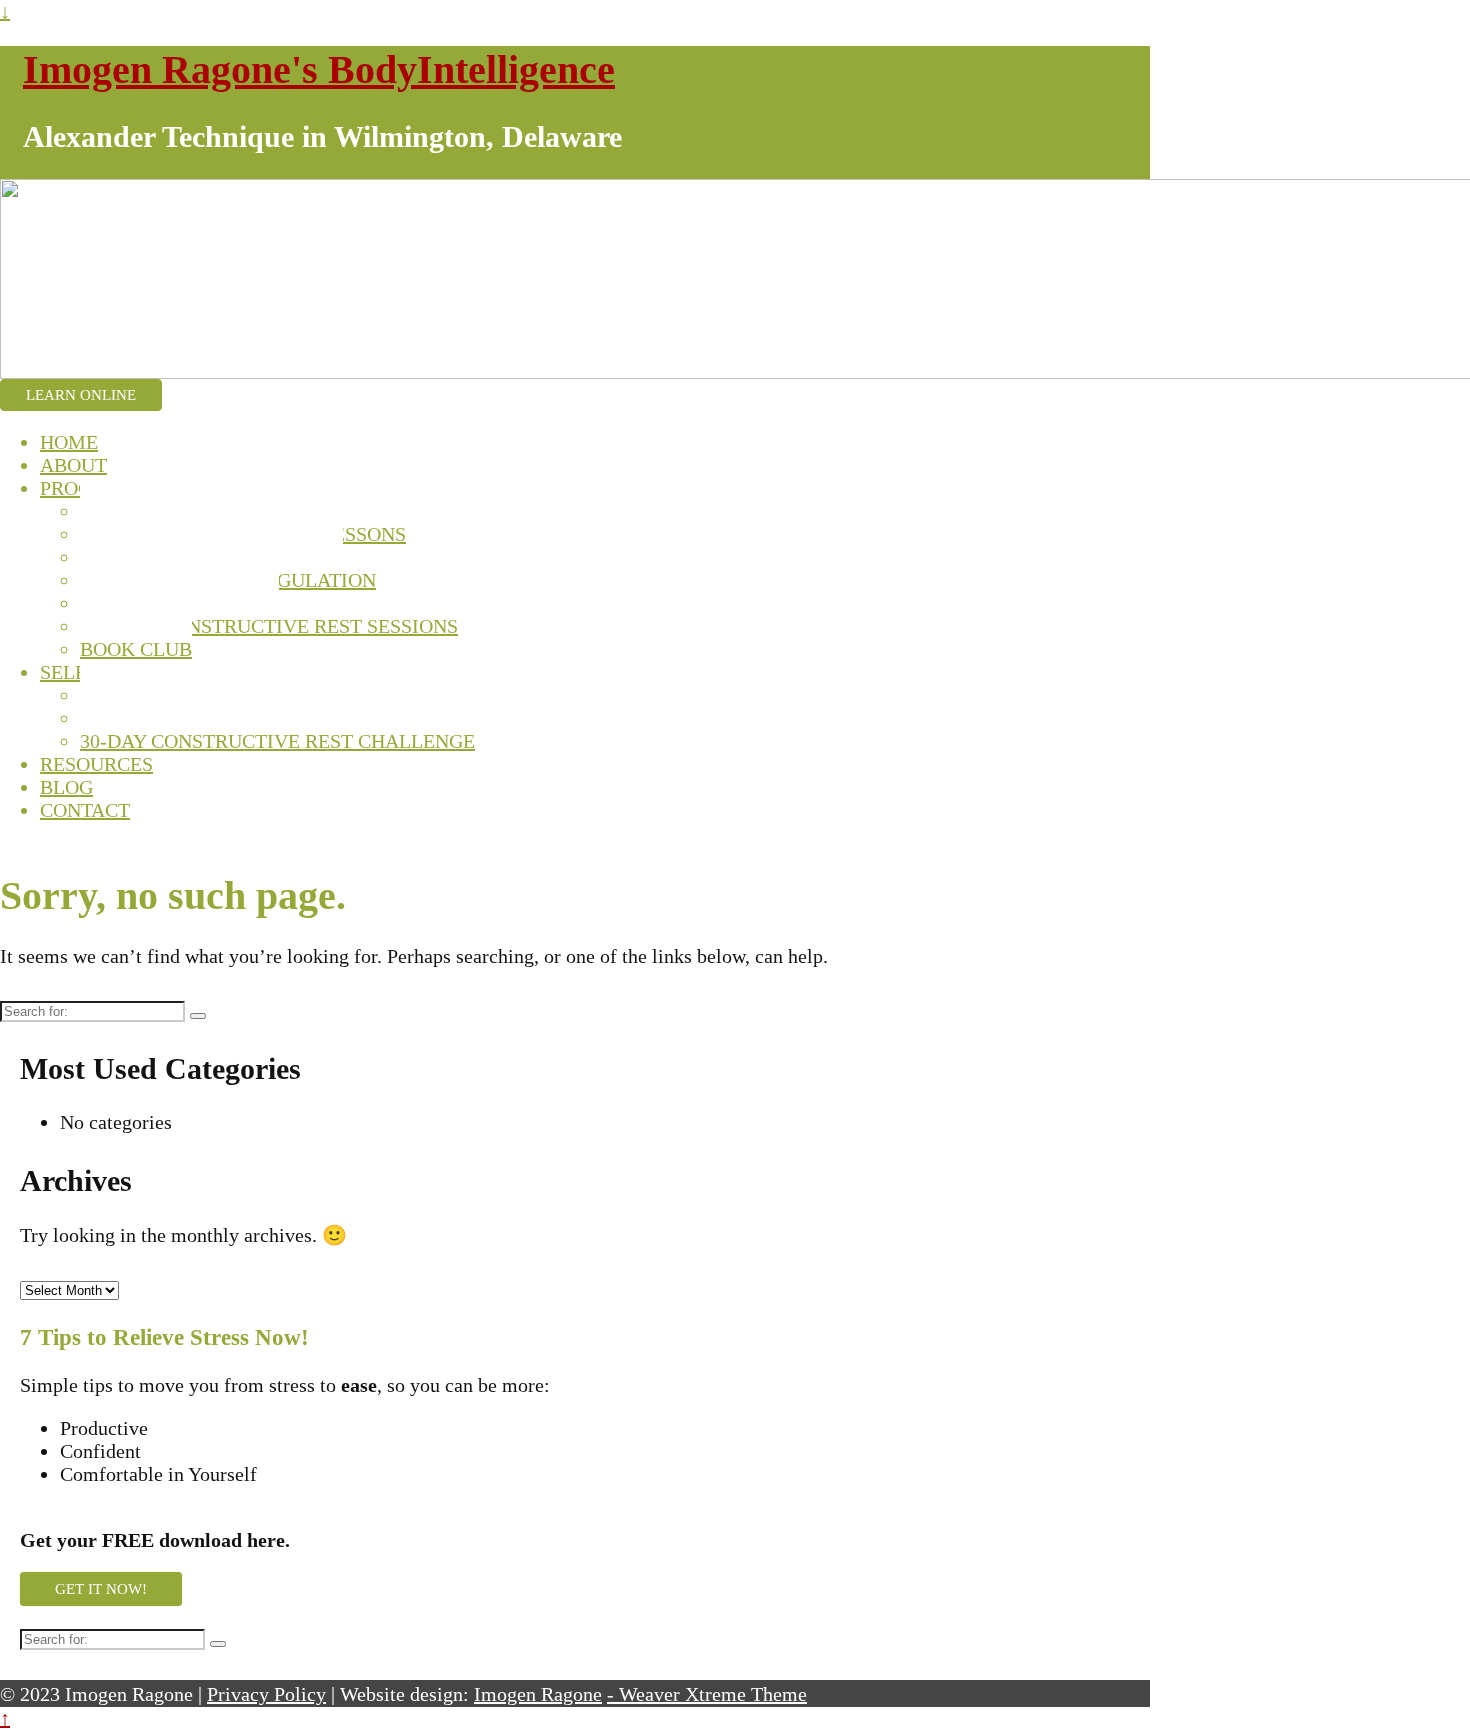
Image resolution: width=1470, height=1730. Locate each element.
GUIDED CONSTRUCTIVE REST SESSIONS (269, 626)
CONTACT (85, 810)
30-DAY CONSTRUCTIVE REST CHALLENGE (277, 741)
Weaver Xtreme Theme (713, 1694)
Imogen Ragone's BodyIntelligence (319, 69)
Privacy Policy (266, 1694)
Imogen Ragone (538, 1694)
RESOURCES (96, 764)
